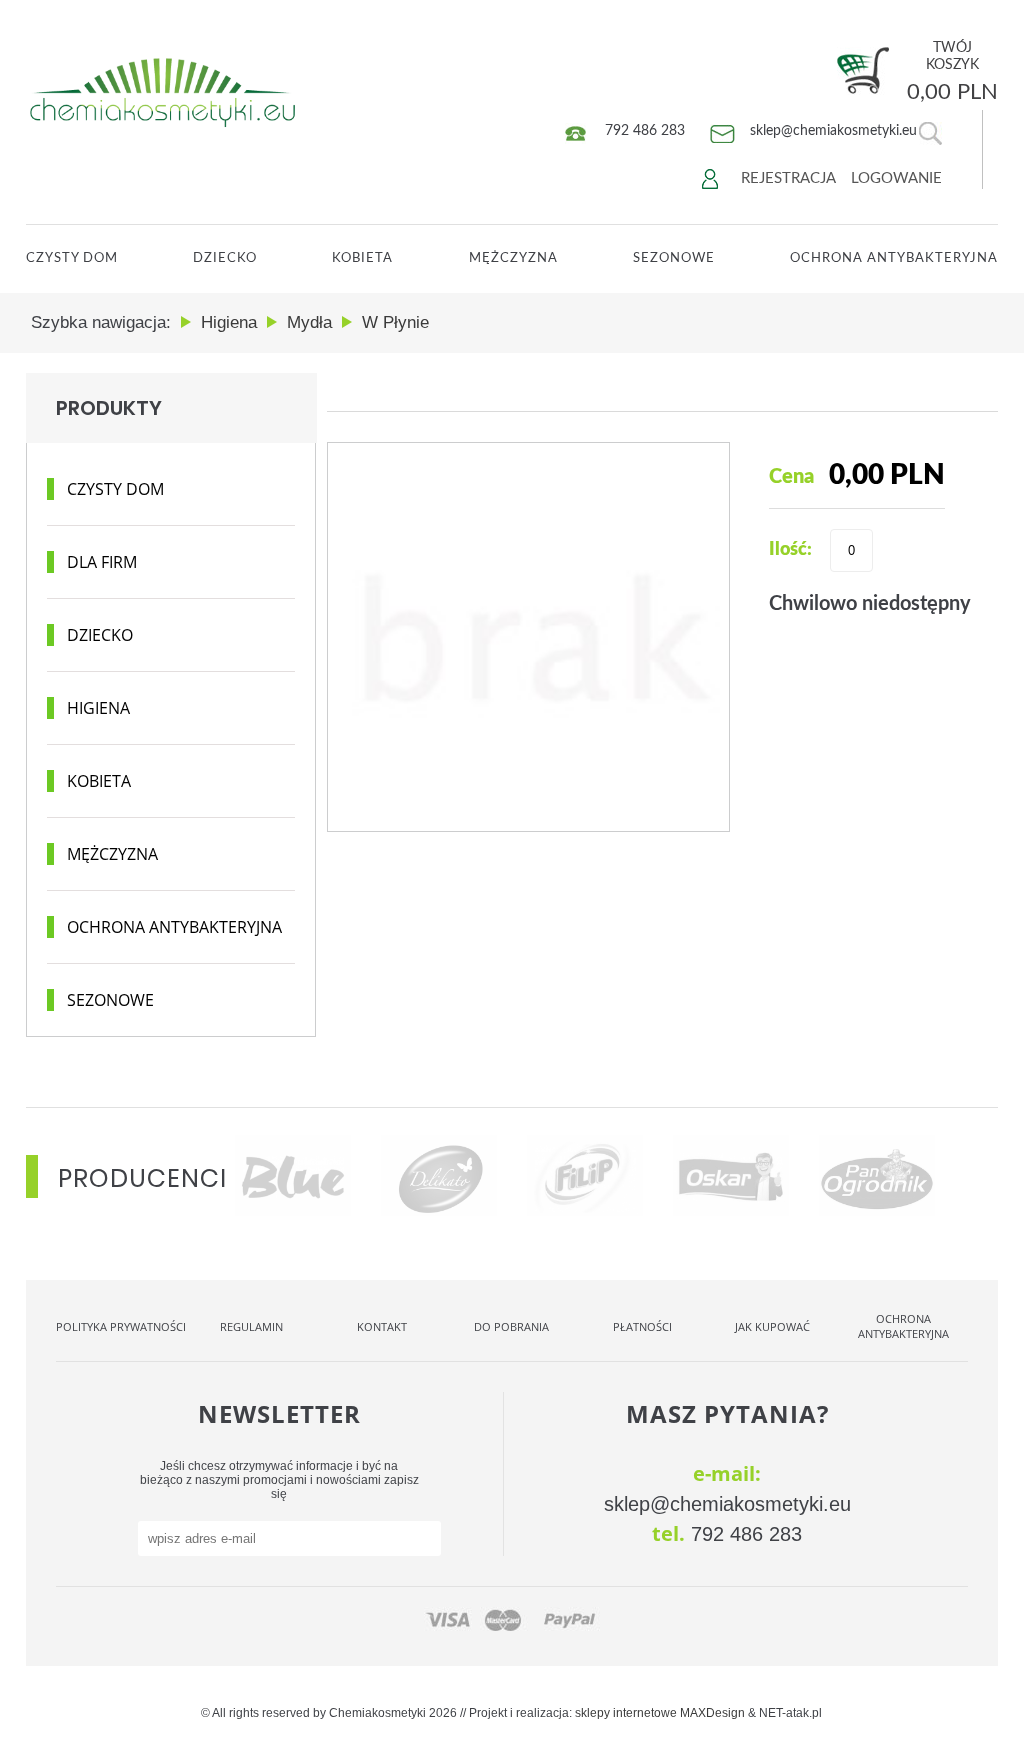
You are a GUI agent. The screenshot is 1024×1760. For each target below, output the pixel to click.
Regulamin (251, 1326)
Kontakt (382, 1326)
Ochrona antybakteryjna (174, 927)
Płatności (642, 1326)
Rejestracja (788, 178)
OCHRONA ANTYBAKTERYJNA (894, 258)
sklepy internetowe (626, 1713)
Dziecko (225, 258)
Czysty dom (115, 489)
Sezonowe (674, 258)
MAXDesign (712, 1713)
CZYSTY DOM (72, 258)
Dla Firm (102, 562)
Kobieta (362, 258)
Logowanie (896, 178)
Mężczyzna (513, 258)
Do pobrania (511, 1326)
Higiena (98, 708)
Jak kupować (772, 1326)
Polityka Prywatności (121, 1326)
